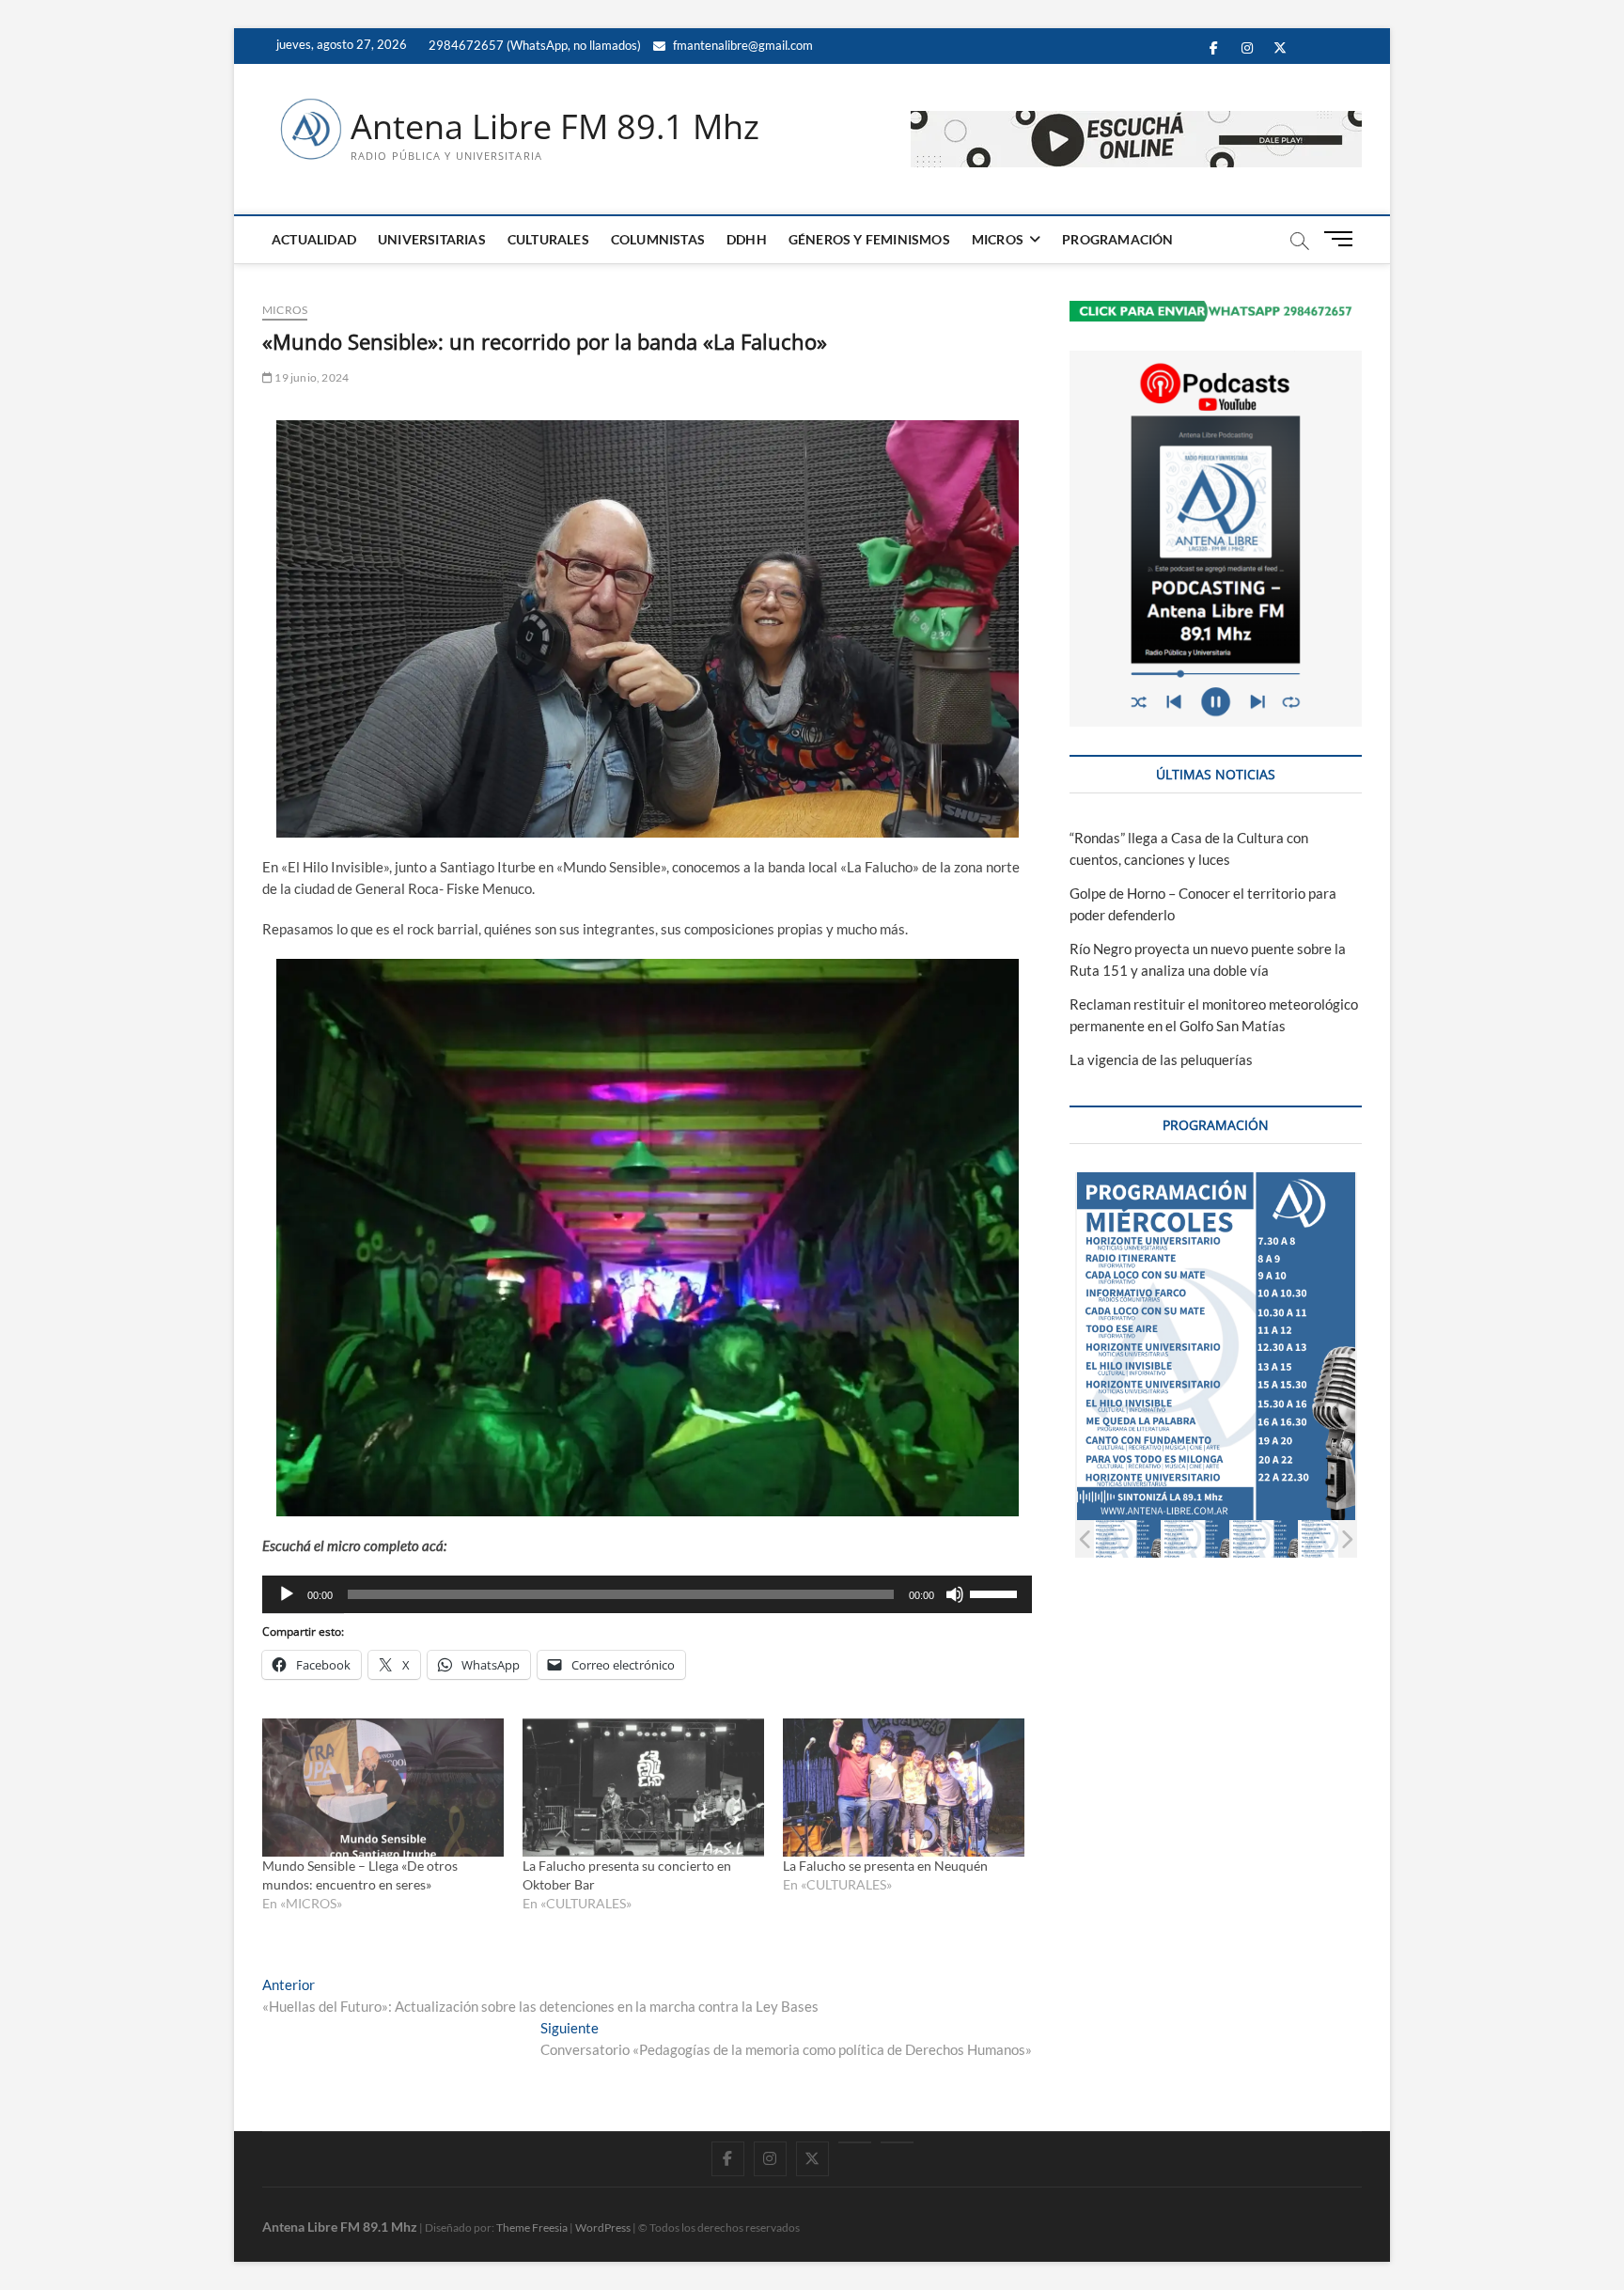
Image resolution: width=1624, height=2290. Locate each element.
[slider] (996, 1592)
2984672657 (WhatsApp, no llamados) (533, 45)
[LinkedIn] (855, 2142)
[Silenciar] (955, 1594)
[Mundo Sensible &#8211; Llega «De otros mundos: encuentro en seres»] (383, 1788)
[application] (647, 1594)
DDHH (747, 239)
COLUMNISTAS (658, 239)
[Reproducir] (287, 1594)
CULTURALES (548, 239)
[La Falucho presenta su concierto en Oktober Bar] (643, 1788)
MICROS (998, 239)
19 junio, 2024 (311, 377)
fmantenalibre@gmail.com (742, 45)
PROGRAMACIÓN (1117, 239)
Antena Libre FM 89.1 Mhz (555, 127)
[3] (1265, 1538)
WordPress (603, 2227)
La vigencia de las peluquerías (1161, 1059)
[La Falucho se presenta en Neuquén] (904, 1788)
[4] (1333, 1538)
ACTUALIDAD (314, 239)
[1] (1127, 1538)
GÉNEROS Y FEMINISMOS (869, 239)
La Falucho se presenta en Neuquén (885, 1866)
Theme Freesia (532, 2227)
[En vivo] (897, 2142)
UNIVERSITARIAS (432, 239)
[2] (1196, 1538)
